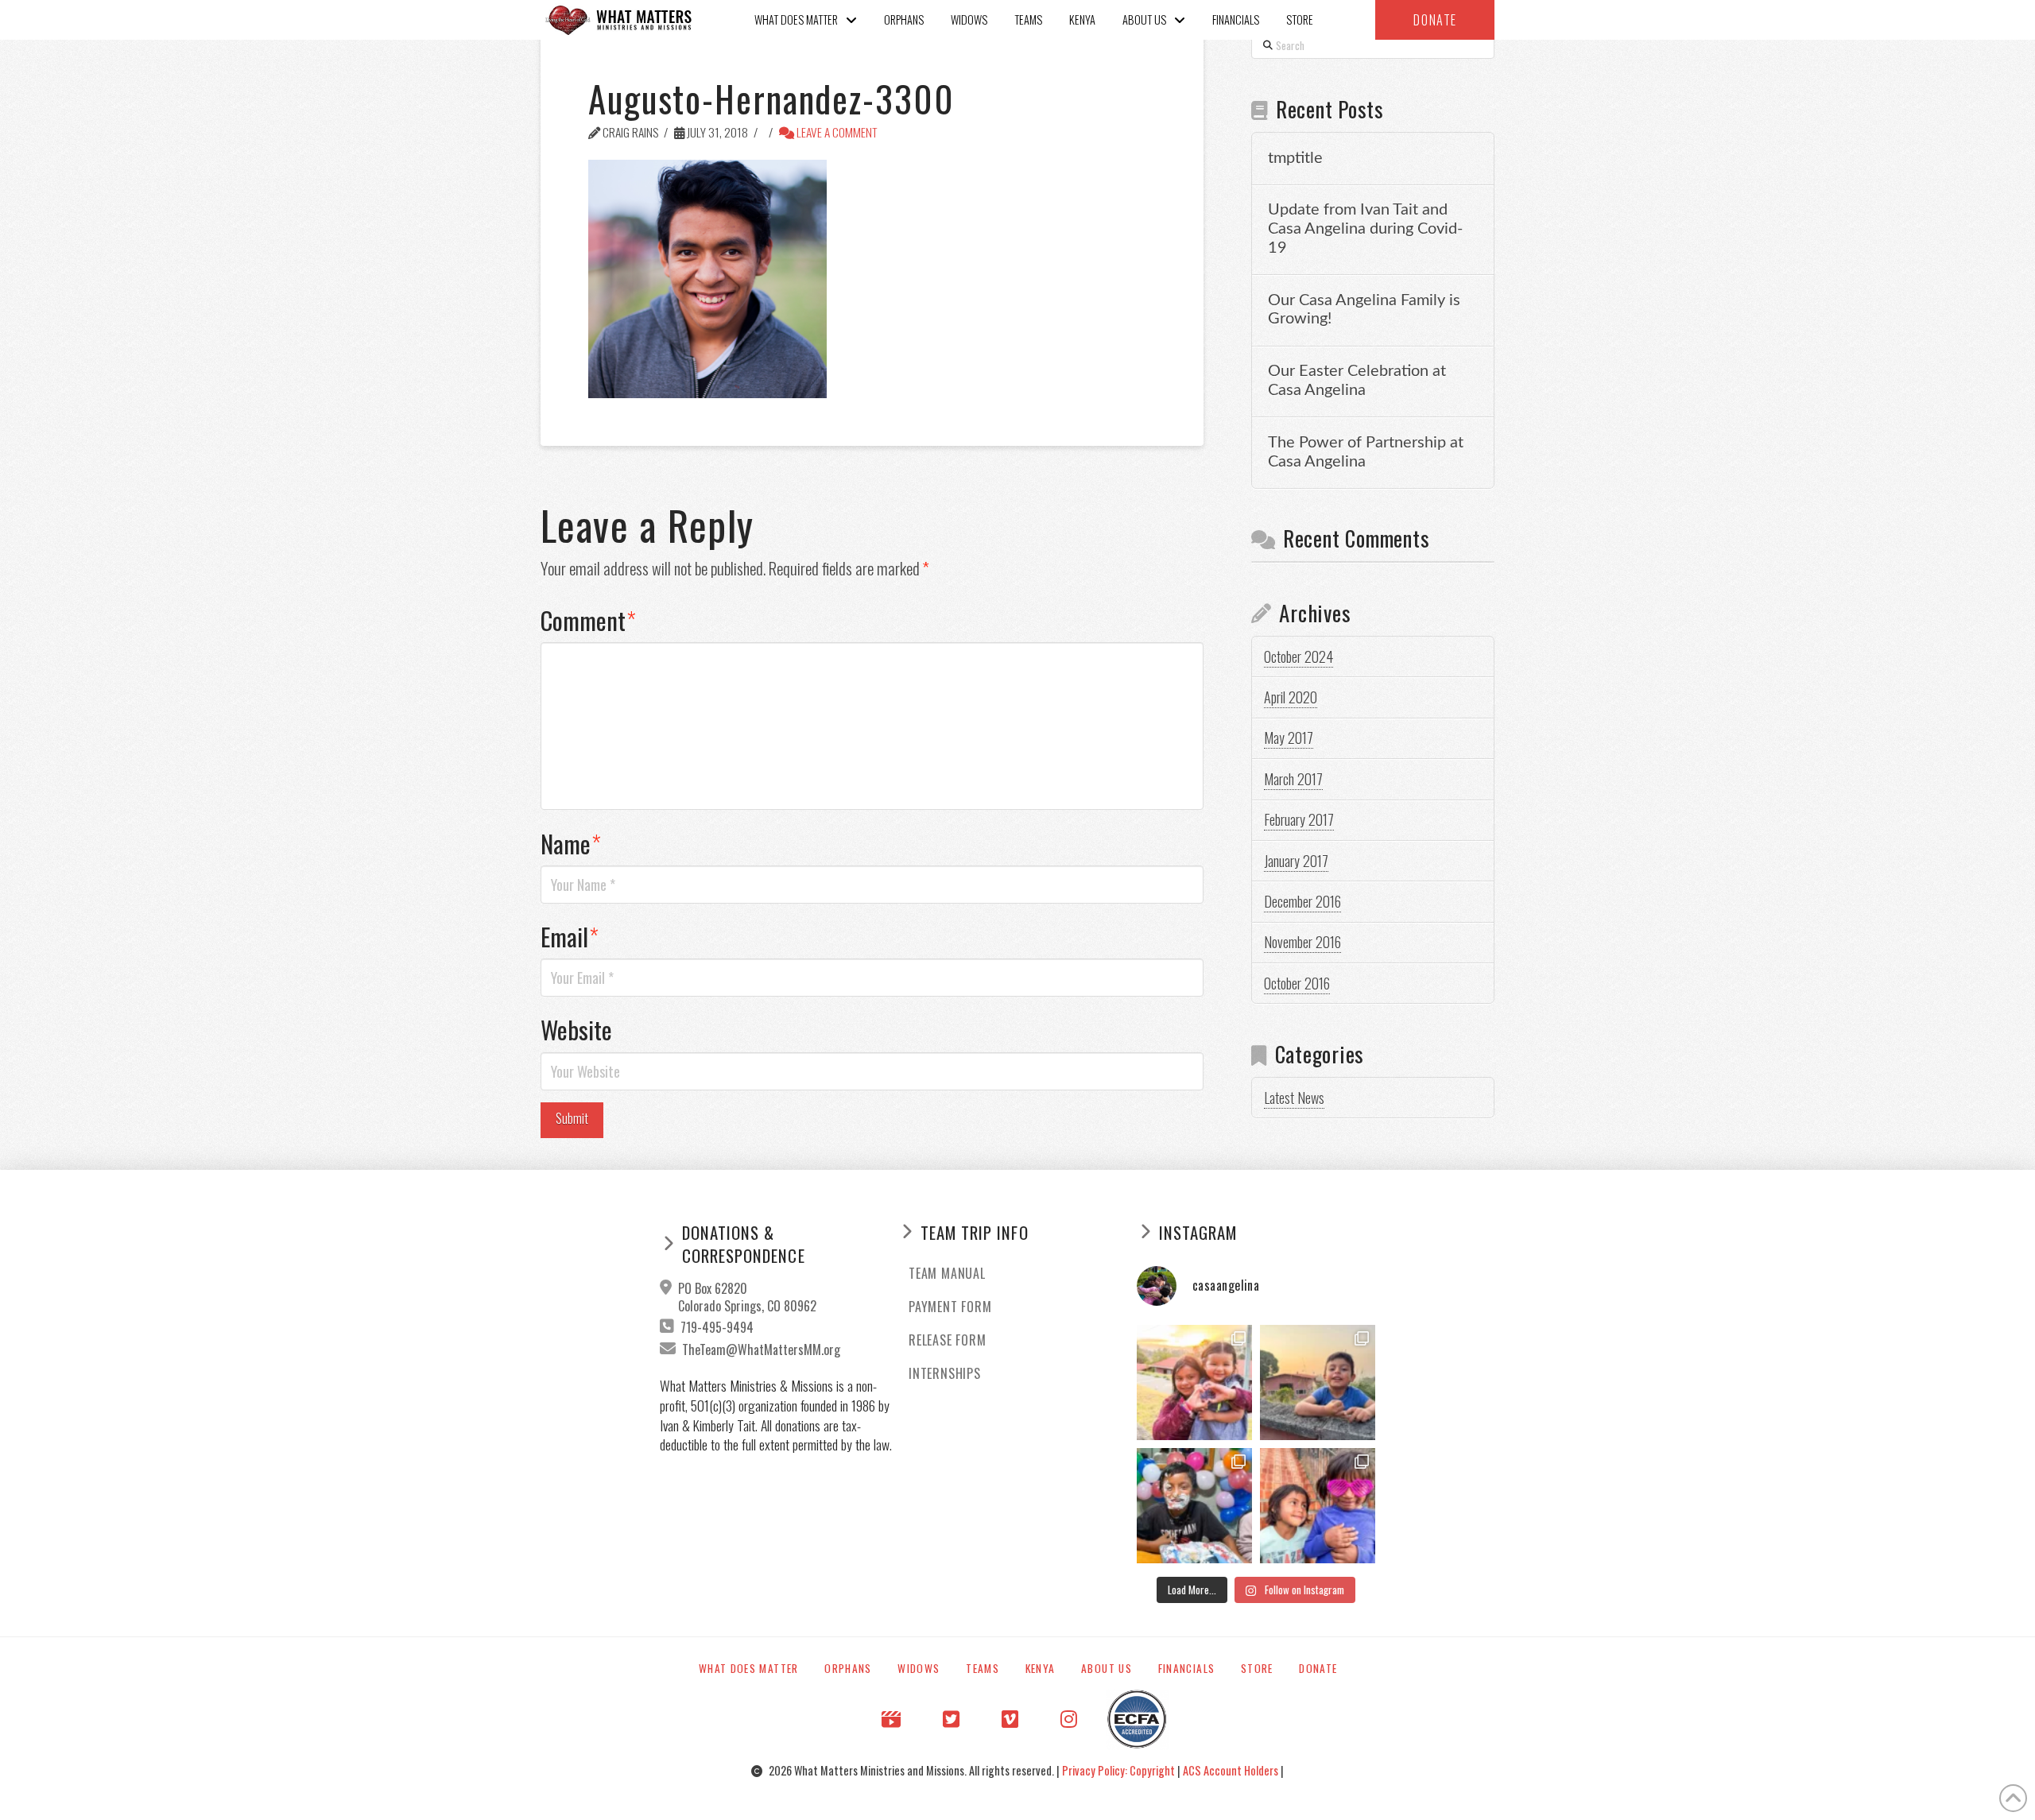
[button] (1435, 20)
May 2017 (1289, 738)
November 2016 (1302, 942)
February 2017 (1299, 819)
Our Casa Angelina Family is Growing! (1364, 310)
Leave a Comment (836, 132)
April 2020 (1291, 697)
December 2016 (1302, 901)
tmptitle (1295, 158)
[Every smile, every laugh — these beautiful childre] (1318, 1382)
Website (576, 1029)
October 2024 (1299, 656)
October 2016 (1297, 983)
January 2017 (1296, 861)
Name (571, 843)
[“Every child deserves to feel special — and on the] (1194, 1506)
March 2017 (1293, 779)
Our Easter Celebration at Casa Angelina (1357, 381)
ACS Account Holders (1232, 1770)
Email (570, 936)
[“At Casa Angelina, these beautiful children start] (1318, 1506)
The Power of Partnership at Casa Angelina (1366, 452)
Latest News (1294, 1098)
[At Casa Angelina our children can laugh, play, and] (1194, 1382)
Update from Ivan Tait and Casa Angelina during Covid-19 (1365, 229)
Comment (588, 620)
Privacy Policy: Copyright (1120, 1770)
